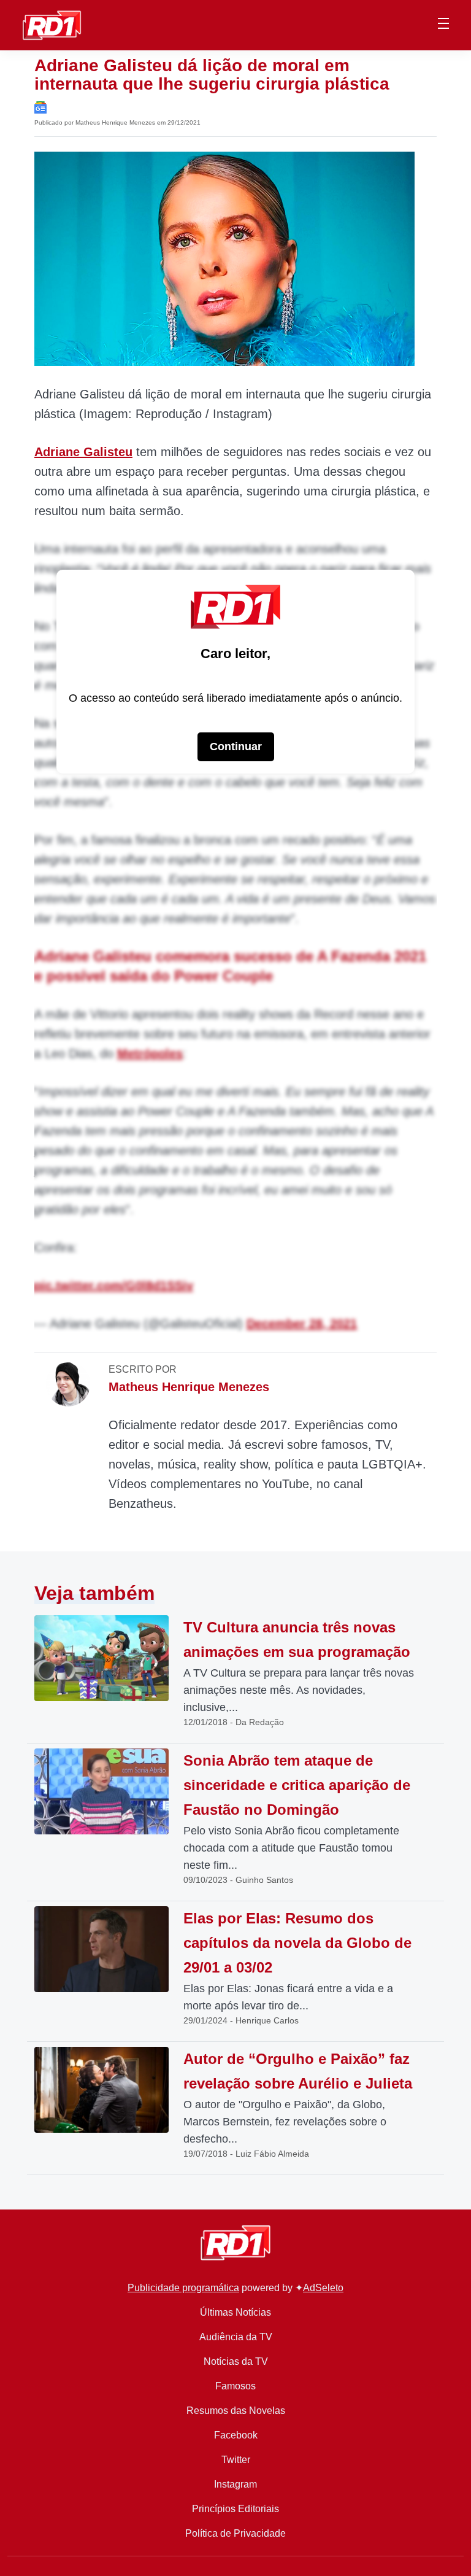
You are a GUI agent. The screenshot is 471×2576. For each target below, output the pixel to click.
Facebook (236, 2435)
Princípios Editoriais (235, 2509)
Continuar (236, 747)
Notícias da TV (236, 2361)
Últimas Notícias (235, 2312)
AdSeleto (323, 2288)
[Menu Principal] (443, 25)
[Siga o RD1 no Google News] (40, 107)
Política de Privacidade (235, 2533)
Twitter (236, 2460)
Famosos (235, 2386)
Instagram (235, 2484)
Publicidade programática (183, 2288)
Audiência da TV (236, 2337)
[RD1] (52, 24)
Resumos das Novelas (236, 2411)
